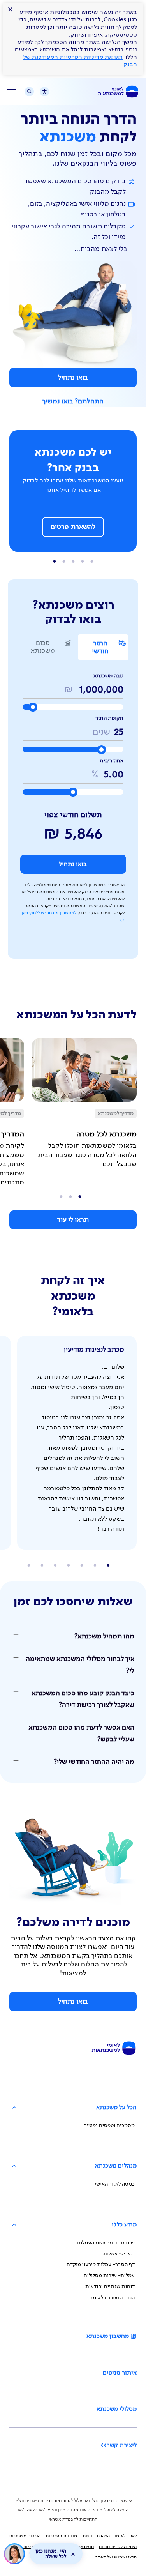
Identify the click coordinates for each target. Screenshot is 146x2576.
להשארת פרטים (73, 527)
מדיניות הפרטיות (61, 2536)
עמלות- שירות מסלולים (109, 2276)
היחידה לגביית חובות (118, 2547)
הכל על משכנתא (116, 2108)
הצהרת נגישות (96, 2536)
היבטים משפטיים (25, 2536)
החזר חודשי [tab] (100, 647)
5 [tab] (42, 1565)
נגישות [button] (41, 93)
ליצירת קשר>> (119, 2445)
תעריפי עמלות (119, 2254)
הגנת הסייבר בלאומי (113, 2298)
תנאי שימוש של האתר (116, 2557)
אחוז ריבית (112, 761)
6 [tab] (29, 1565)
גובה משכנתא (108, 676)
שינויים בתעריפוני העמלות (106, 2243)
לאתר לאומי (126, 2536)
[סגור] (73, 2554)
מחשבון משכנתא (108, 2336)
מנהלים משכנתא (116, 2166)
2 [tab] (73, 562)
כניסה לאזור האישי (115, 2184)
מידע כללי (124, 2225)
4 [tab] (55, 562)
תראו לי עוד (73, 1220)
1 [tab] (83, 562)
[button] (73, 1636)
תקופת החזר (109, 718)
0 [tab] (92, 562)
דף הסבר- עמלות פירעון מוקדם (101, 2265)
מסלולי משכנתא (117, 2409)
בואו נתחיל (73, 378)
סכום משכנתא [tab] (43, 647)
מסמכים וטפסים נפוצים (109, 2125)
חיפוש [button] (29, 92)
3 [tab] (64, 562)
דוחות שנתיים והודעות (110, 2286)
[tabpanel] (73, 806)
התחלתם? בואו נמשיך (73, 401)
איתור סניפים (120, 2373)
